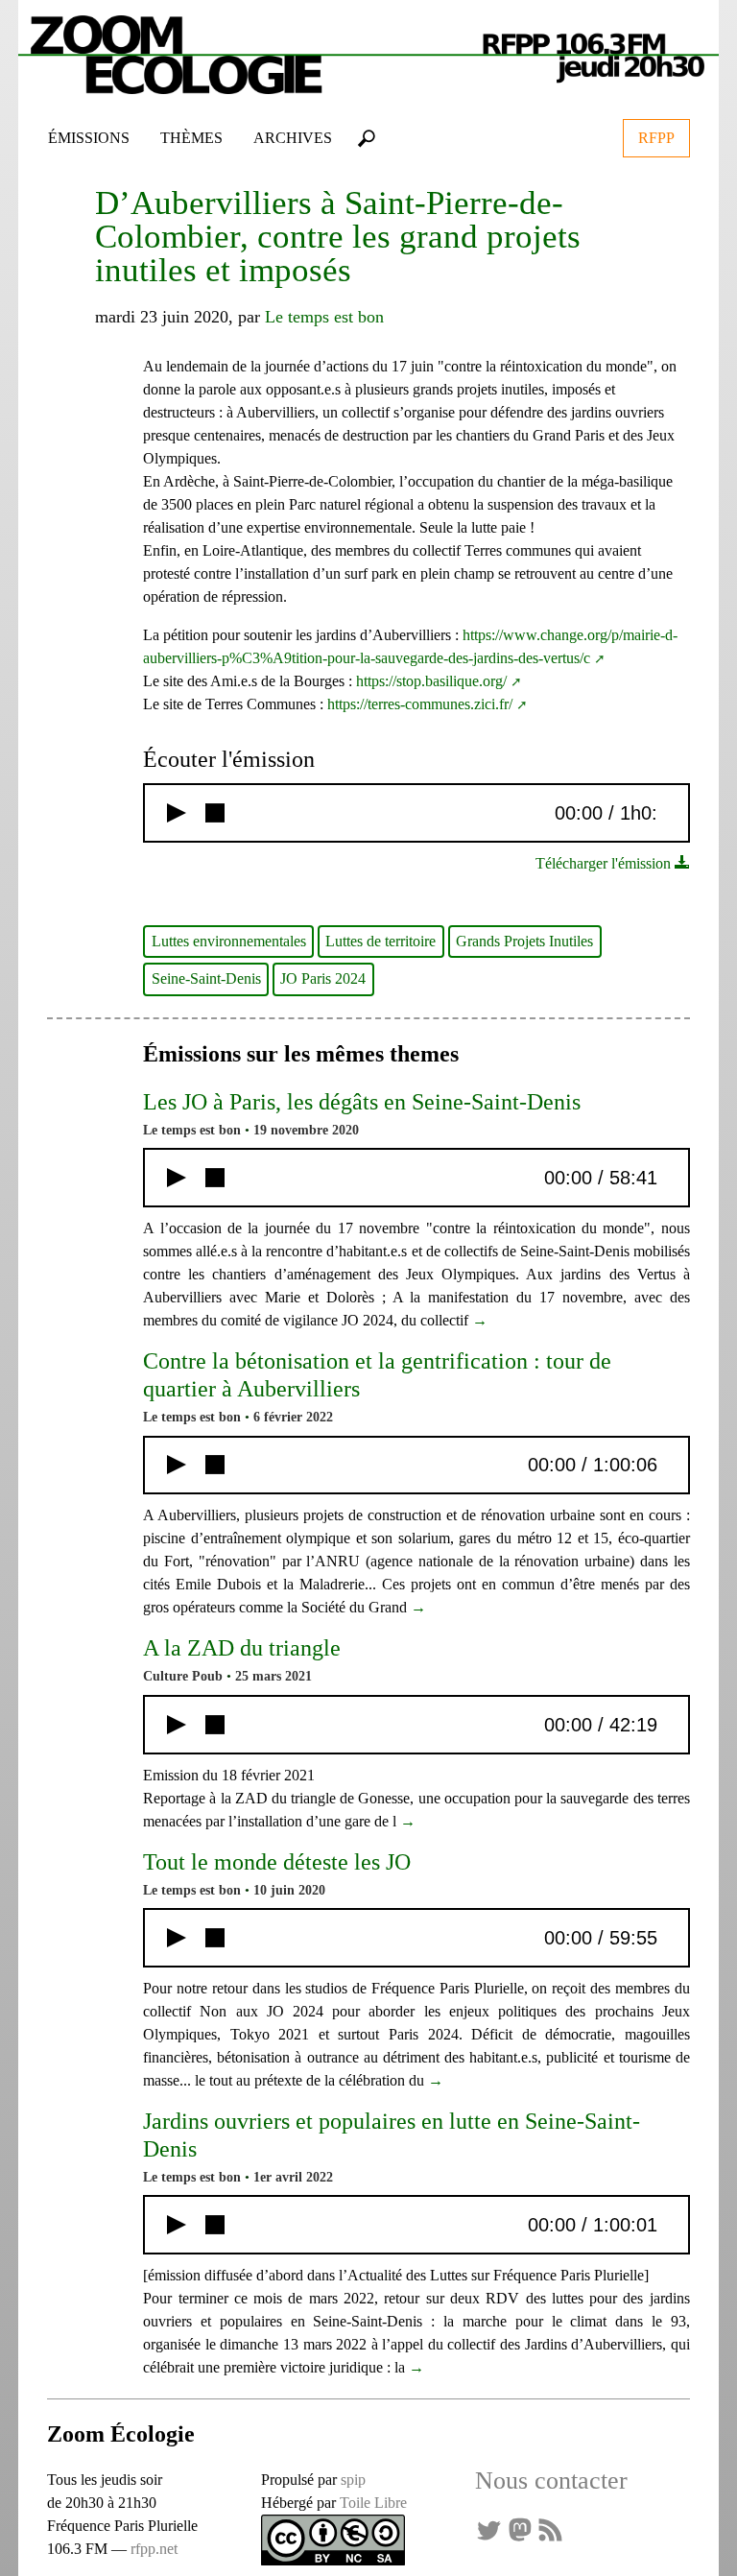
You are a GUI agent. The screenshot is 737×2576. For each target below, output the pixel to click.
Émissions (89, 138)
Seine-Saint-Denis (206, 978)
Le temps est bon (324, 317)
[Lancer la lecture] (177, 813)
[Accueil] (368, 51)
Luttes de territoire (380, 941)
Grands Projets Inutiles (524, 941)
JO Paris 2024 (323, 978)
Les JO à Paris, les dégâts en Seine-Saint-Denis (362, 1102)
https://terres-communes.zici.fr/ (420, 704)
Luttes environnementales (229, 941)
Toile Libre (373, 2503)
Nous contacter (551, 2481)
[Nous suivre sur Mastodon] (519, 2529)
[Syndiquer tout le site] (550, 2529)
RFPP (656, 138)
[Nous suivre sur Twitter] (488, 2529)
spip (353, 2480)
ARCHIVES (293, 138)
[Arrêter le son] (215, 813)
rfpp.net (154, 2549)
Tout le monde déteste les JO (277, 1862)
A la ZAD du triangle (242, 1648)
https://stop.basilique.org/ (431, 681)
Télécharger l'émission (605, 863)
